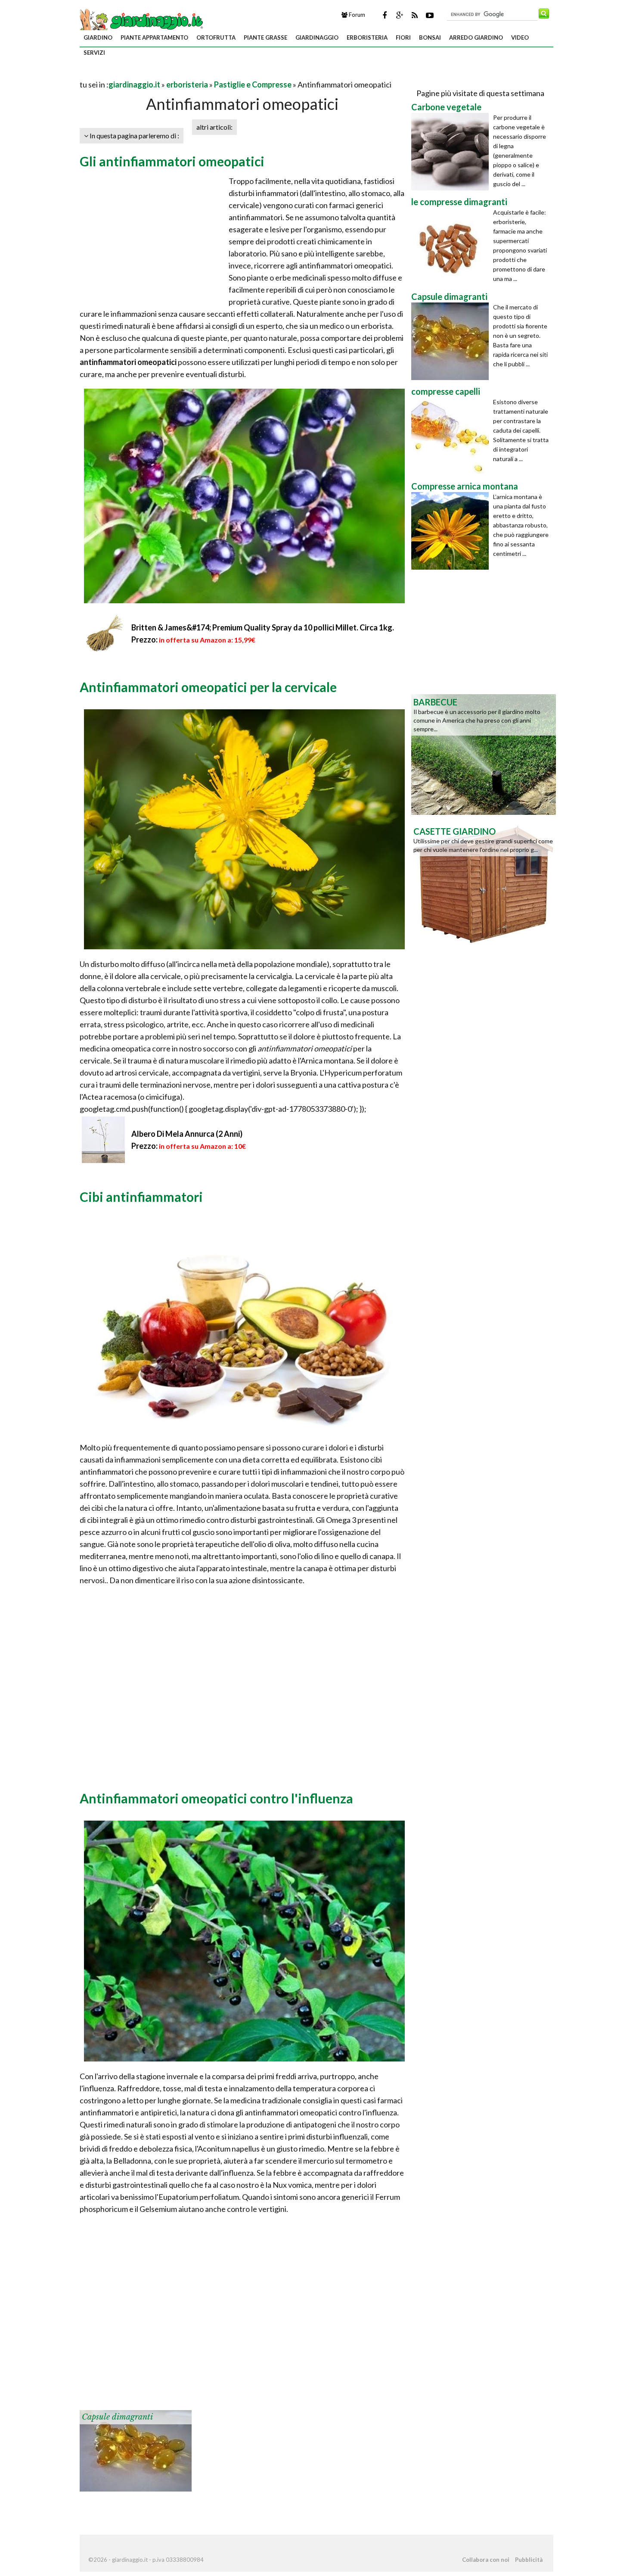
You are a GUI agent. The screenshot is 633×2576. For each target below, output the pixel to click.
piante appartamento (154, 37)
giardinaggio (317, 37)
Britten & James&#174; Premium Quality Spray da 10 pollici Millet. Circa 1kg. (263, 627)
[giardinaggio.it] (142, 20)
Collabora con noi (486, 2560)
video (520, 37)
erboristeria (367, 37)
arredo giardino (476, 37)
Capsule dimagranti (117, 2417)
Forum (356, 15)
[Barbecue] (484, 754)
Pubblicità (529, 2560)
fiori (403, 37)
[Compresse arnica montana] (452, 531)
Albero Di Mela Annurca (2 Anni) (187, 1134)
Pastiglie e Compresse (253, 84)
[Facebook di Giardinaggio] (385, 15)
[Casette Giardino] (484, 883)
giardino (98, 37)
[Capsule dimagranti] (136, 2450)
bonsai (430, 37)
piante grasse (265, 37)
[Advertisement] (180, 74)
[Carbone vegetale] (452, 152)
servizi (94, 53)
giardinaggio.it (134, 84)
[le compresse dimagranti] (452, 246)
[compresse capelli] (452, 436)
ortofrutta (216, 37)
